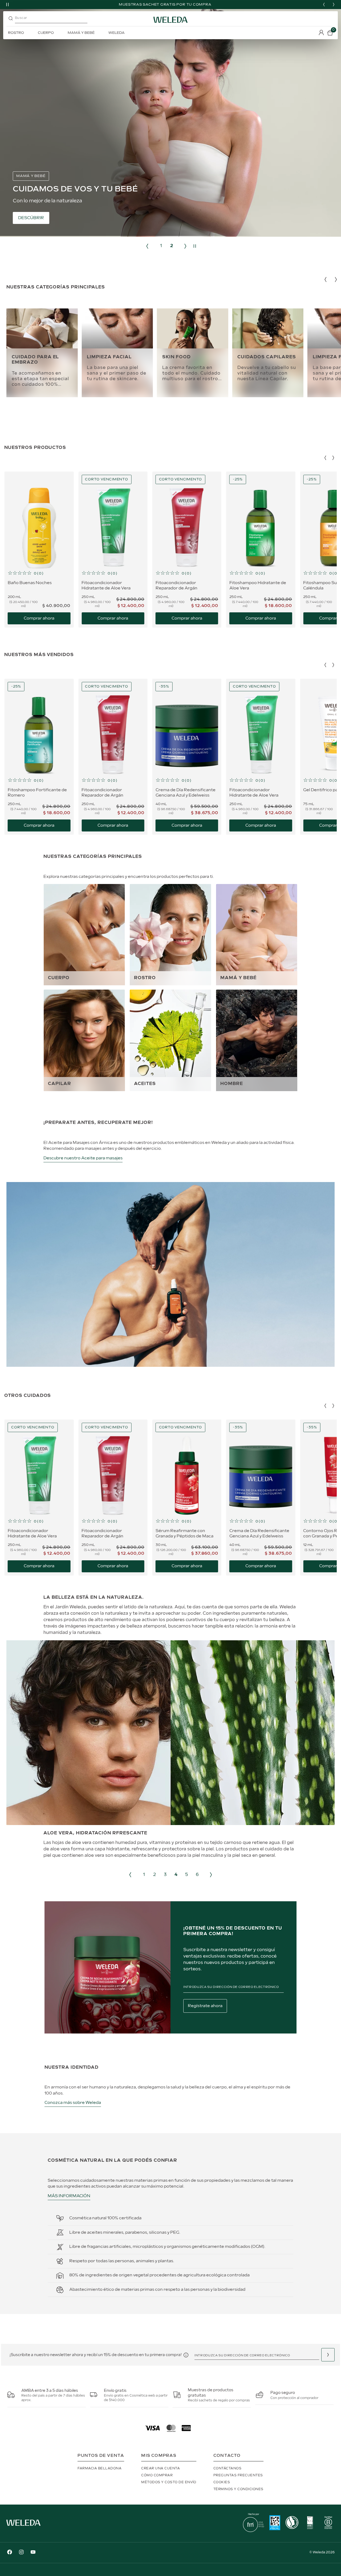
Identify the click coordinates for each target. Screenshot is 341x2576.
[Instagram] (21, 2553)
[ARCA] (275, 2523)
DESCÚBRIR (31, 218)
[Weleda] (23, 2527)
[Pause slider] (7, 5)
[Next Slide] (333, 458)
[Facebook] (10, 2553)
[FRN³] (253, 2531)
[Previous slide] (324, 5)
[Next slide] (334, 5)
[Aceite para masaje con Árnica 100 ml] (170, 1366)
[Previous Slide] (325, 458)
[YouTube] (33, 2553)
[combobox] (56, 20)
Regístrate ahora (205, 2006)
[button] (39, 573)
